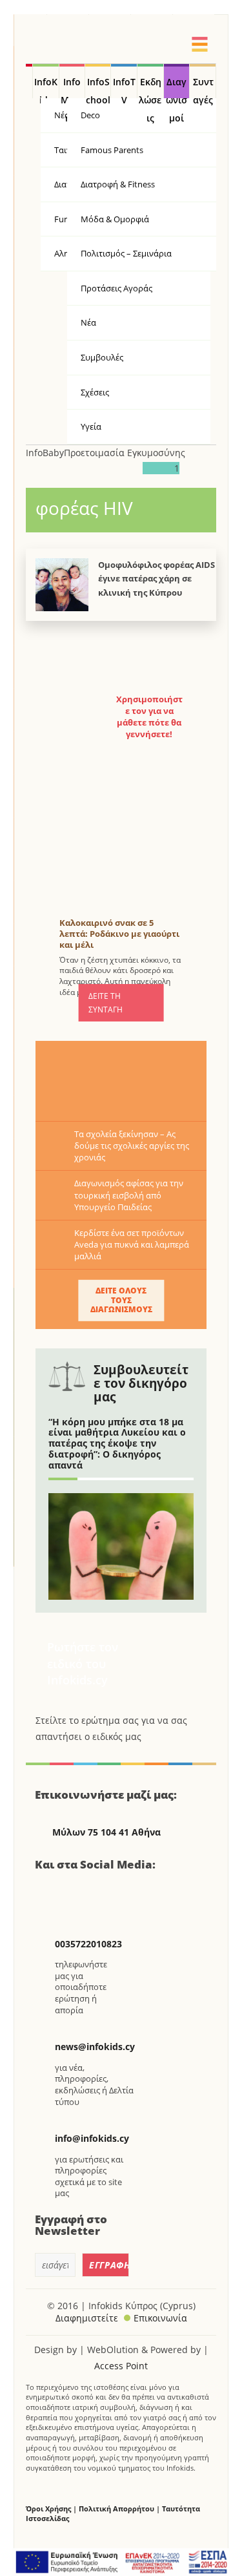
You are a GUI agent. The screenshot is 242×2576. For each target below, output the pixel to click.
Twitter (82, 1892)
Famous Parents (112, 150)
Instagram (115, 1892)
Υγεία (91, 426)
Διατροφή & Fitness (118, 184)
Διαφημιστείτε (87, 2318)
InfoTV (124, 87)
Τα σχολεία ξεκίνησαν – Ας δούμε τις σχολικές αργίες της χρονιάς (132, 1146)
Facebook (50, 1892)
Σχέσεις (95, 392)
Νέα (88, 322)
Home (29, 81)
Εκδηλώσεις (150, 87)
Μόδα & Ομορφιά (115, 219)
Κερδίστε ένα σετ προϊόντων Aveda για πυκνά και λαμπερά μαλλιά (132, 1244)
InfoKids (46, 87)
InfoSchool (98, 87)
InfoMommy (72, 87)
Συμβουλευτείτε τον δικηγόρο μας (141, 1383)
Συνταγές (203, 87)
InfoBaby (45, 453)
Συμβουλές (102, 357)
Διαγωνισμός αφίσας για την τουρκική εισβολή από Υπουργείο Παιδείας (129, 1195)
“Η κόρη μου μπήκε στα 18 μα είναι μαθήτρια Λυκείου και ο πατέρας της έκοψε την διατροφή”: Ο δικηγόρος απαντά (117, 1443)
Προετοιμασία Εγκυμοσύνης (125, 453)
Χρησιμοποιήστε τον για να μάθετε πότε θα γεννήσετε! (149, 717)
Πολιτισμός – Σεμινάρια (126, 253)
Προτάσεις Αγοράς (116, 288)
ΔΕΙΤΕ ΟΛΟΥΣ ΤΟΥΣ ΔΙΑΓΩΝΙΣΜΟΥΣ (121, 1300)
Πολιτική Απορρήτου (116, 2508)
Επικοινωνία (160, 2318)
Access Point (121, 2366)
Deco (90, 115)
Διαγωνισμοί (176, 87)
